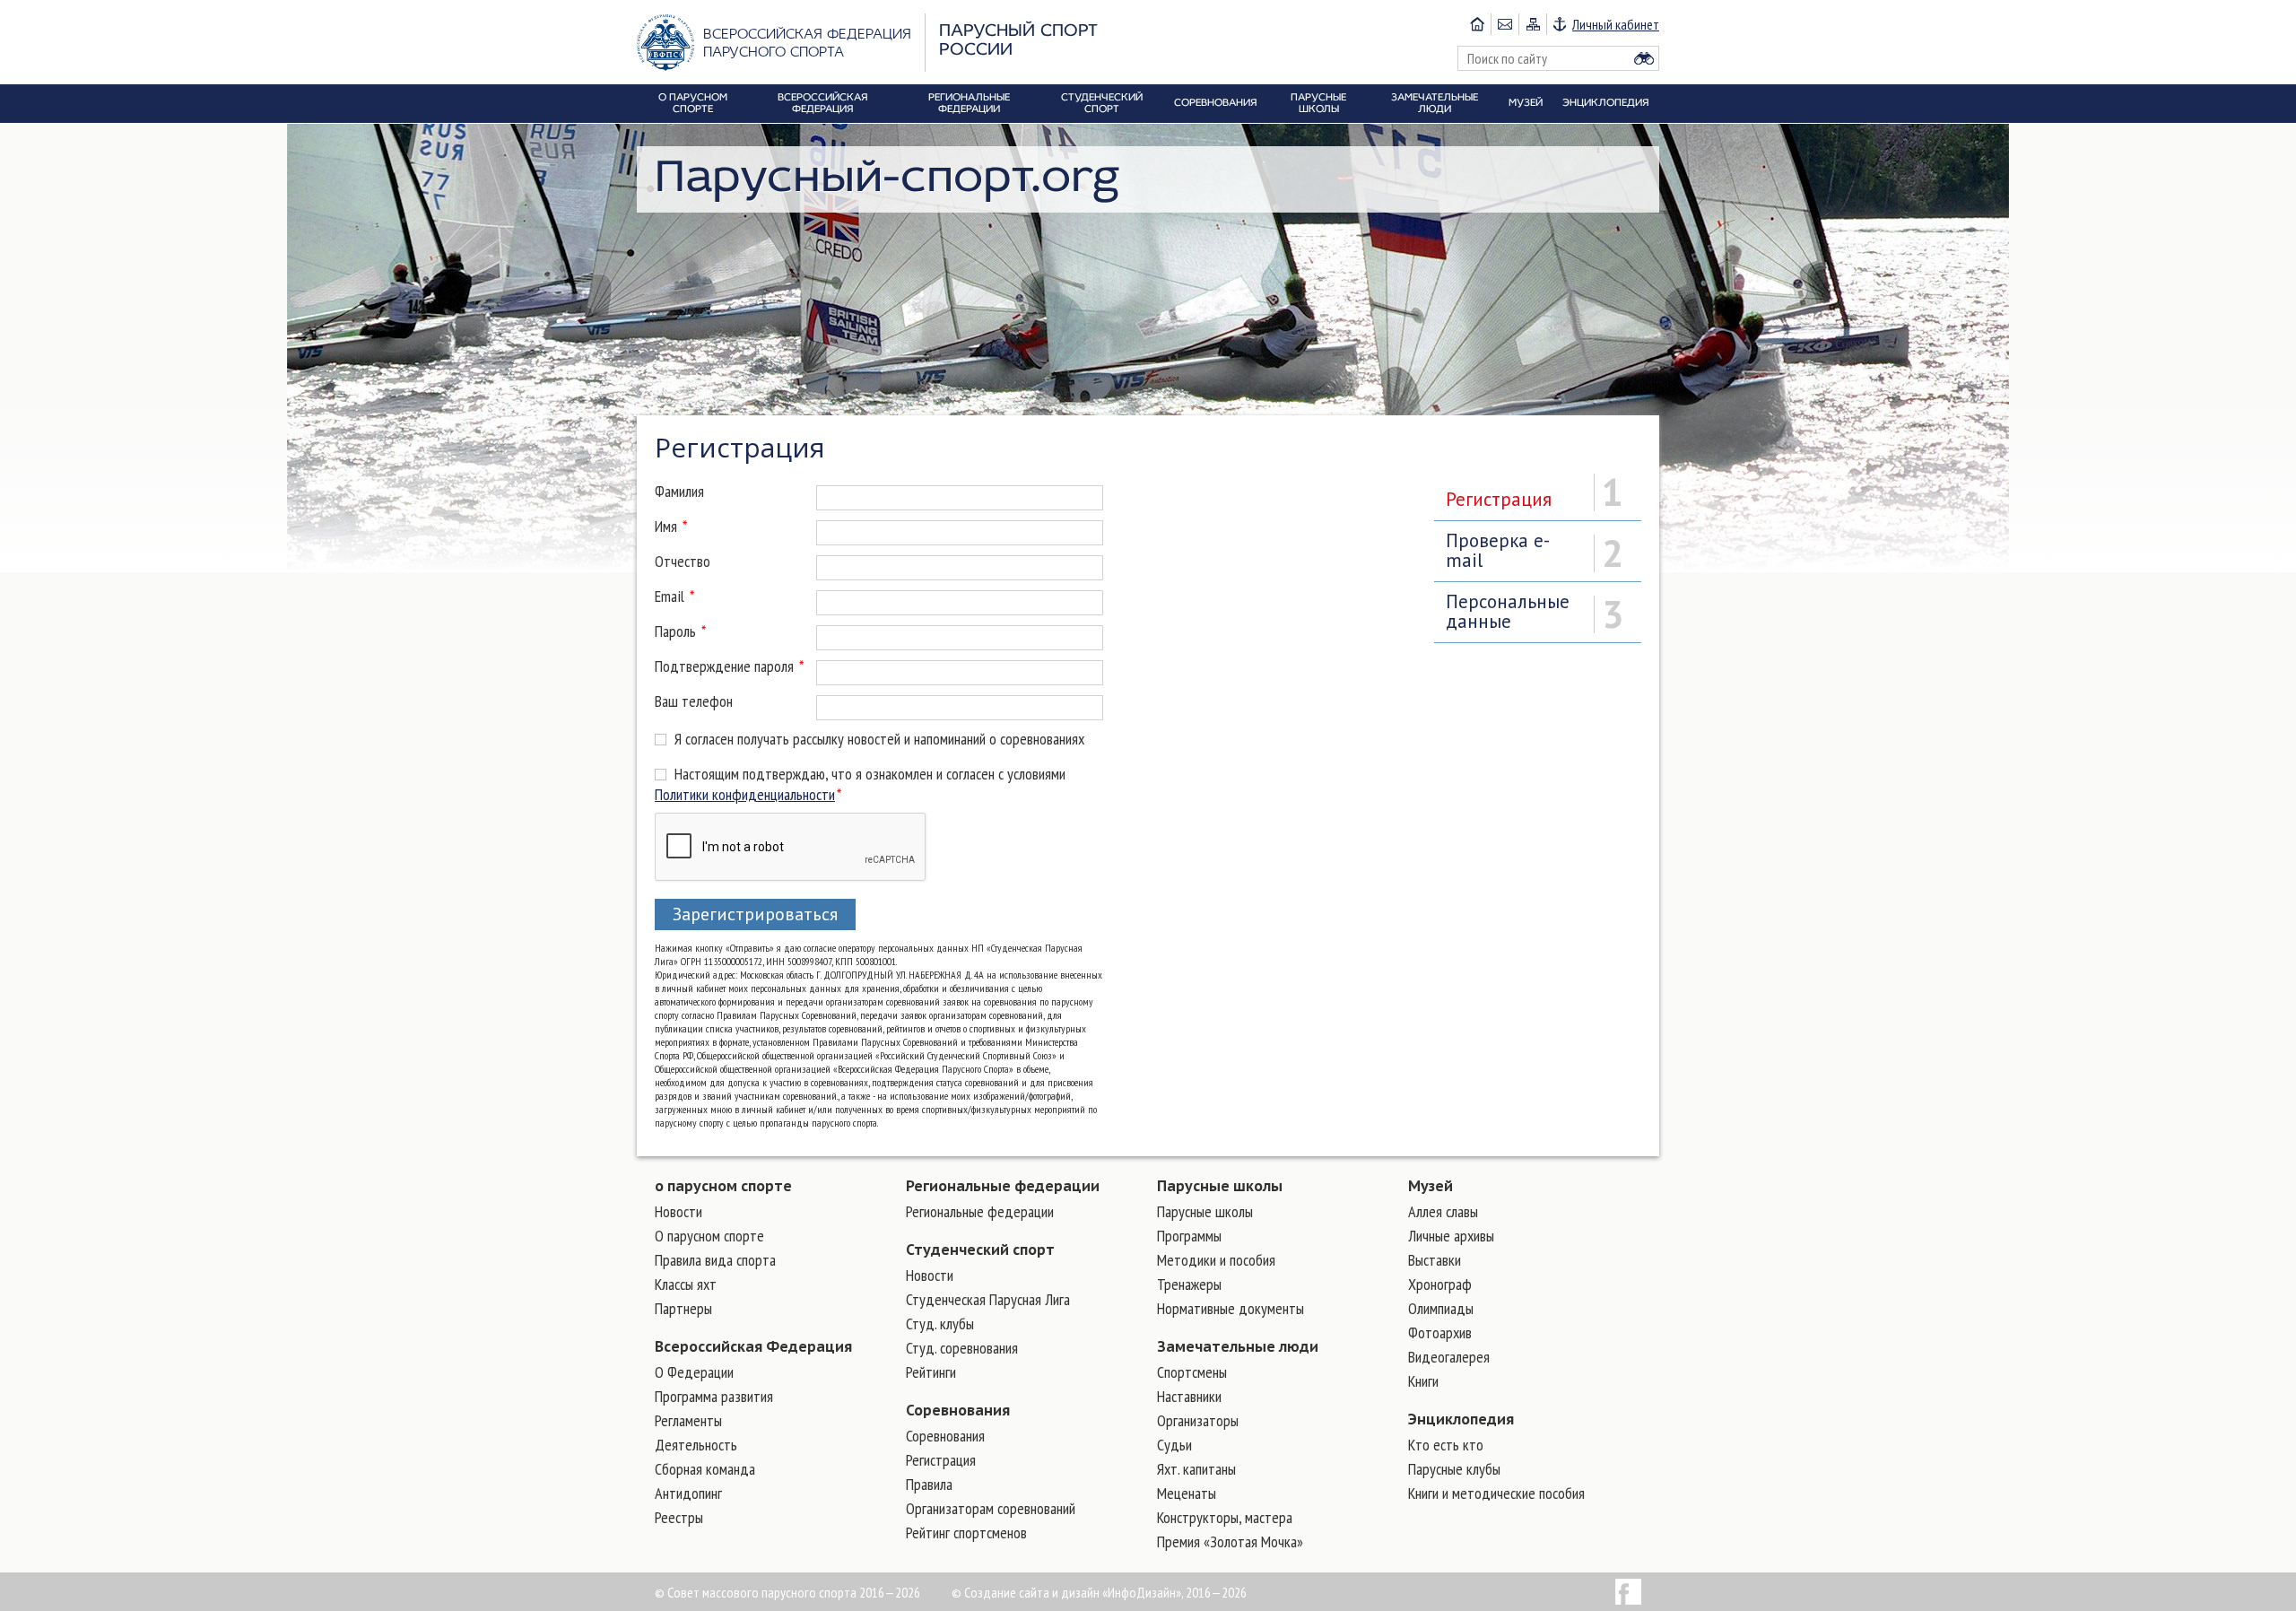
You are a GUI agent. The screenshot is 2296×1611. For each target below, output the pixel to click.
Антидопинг (688, 1493)
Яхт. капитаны (1196, 1469)
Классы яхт (686, 1284)
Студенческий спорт (980, 1250)
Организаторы (1198, 1420)
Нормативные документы (1231, 1308)
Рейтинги (931, 1372)
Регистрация (941, 1460)
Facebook (1628, 1592)
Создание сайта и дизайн (1032, 1592)
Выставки (1435, 1260)
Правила (929, 1484)
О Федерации (694, 1372)
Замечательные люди (1238, 1346)
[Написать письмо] (1505, 24)
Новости (678, 1211)
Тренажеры (1189, 1284)
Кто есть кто (1446, 1445)
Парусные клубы (1454, 1469)
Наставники (1189, 1396)
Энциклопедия (1461, 1419)
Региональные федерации (1003, 1186)
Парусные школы (1220, 1186)
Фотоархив (1440, 1332)
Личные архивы (1451, 1236)
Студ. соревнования (962, 1348)
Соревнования (958, 1410)
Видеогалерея (1449, 1357)
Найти (1644, 58)
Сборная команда (705, 1469)
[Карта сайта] (1532, 24)
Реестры (679, 1517)
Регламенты (688, 1420)
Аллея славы (1443, 1211)
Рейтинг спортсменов (966, 1533)
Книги (1423, 1381)
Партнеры (683, 1308)
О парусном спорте (709, 1236)
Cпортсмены (1192, 1372)
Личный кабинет (1616, 24)
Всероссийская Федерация (753, 1346)
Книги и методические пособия (1496, 1493)
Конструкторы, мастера (1225, 1517)
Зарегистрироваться (755, 914)
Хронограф (1440, 1284)
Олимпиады (1441, 1308)
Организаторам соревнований (991, 1508)
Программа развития (714, 1396)
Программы (1189, 1236)
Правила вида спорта (715, 1260)
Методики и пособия (1216, 1260)
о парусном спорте (723, 1186)
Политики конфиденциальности (745, 794)
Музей (1431, 1186)
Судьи (1174, 1445)
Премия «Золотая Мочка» (1230, 1541)
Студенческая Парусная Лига (988, 1299)
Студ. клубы (940, 1324)
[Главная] (1477, 24)
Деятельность (696, 1445)
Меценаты (1187, 1493)
